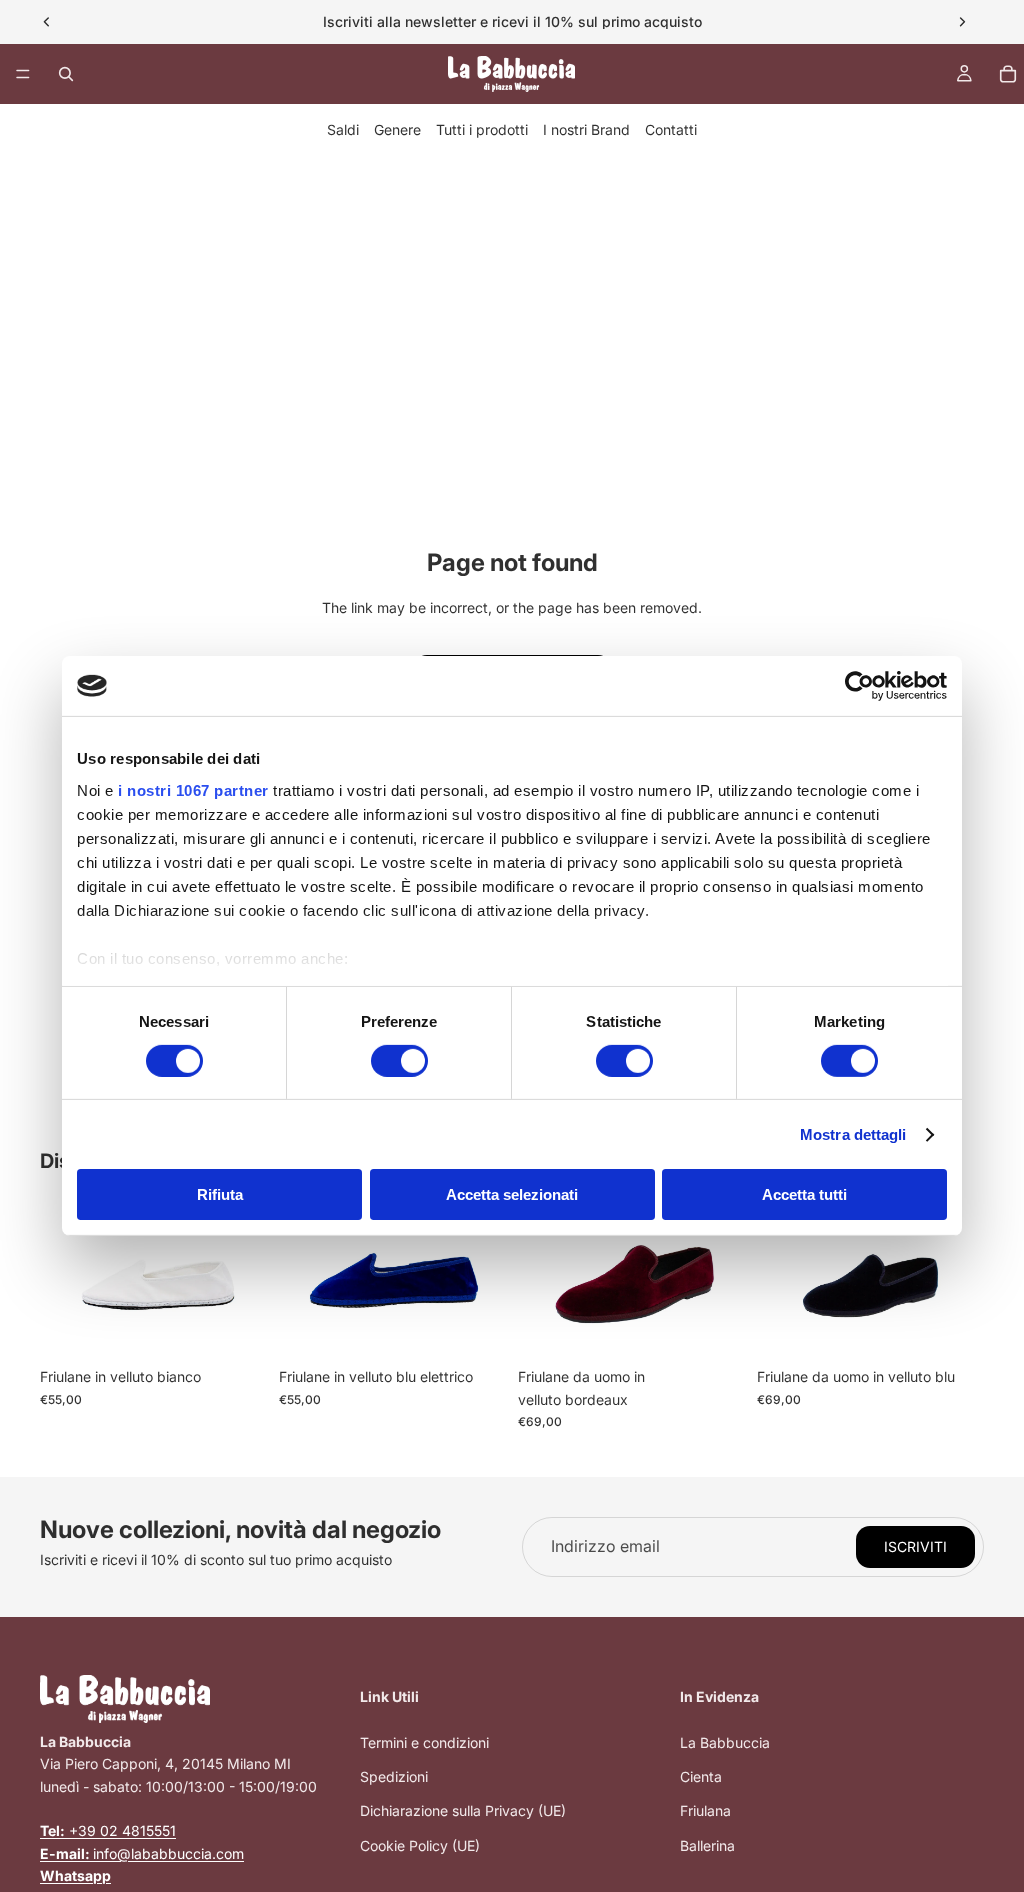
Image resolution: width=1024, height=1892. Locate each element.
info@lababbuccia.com (142, 1853)
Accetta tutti (804, 1194)
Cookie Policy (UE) (420, 1845)
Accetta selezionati (512, 1194)
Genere (397, 129)
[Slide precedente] (47, 22)
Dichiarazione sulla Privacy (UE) (463, 1810)
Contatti (671, 129)
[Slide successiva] (962, 22)
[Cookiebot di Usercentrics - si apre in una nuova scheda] (859, 686)
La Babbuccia (725, 1742)
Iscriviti (915, 1546)
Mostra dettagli (853, 1134)
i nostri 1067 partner (193, 789)
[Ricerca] (66, 74)
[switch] (399, 1061)
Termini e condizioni (424, 1742)
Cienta (701, 1776)
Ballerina (707, 1845)
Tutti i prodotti (482, 129)
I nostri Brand (586, 129)
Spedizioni (394, 1776)
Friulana (705, 1810)
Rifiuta (220, 1194)
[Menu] (23, 74)
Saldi (343, 129)
